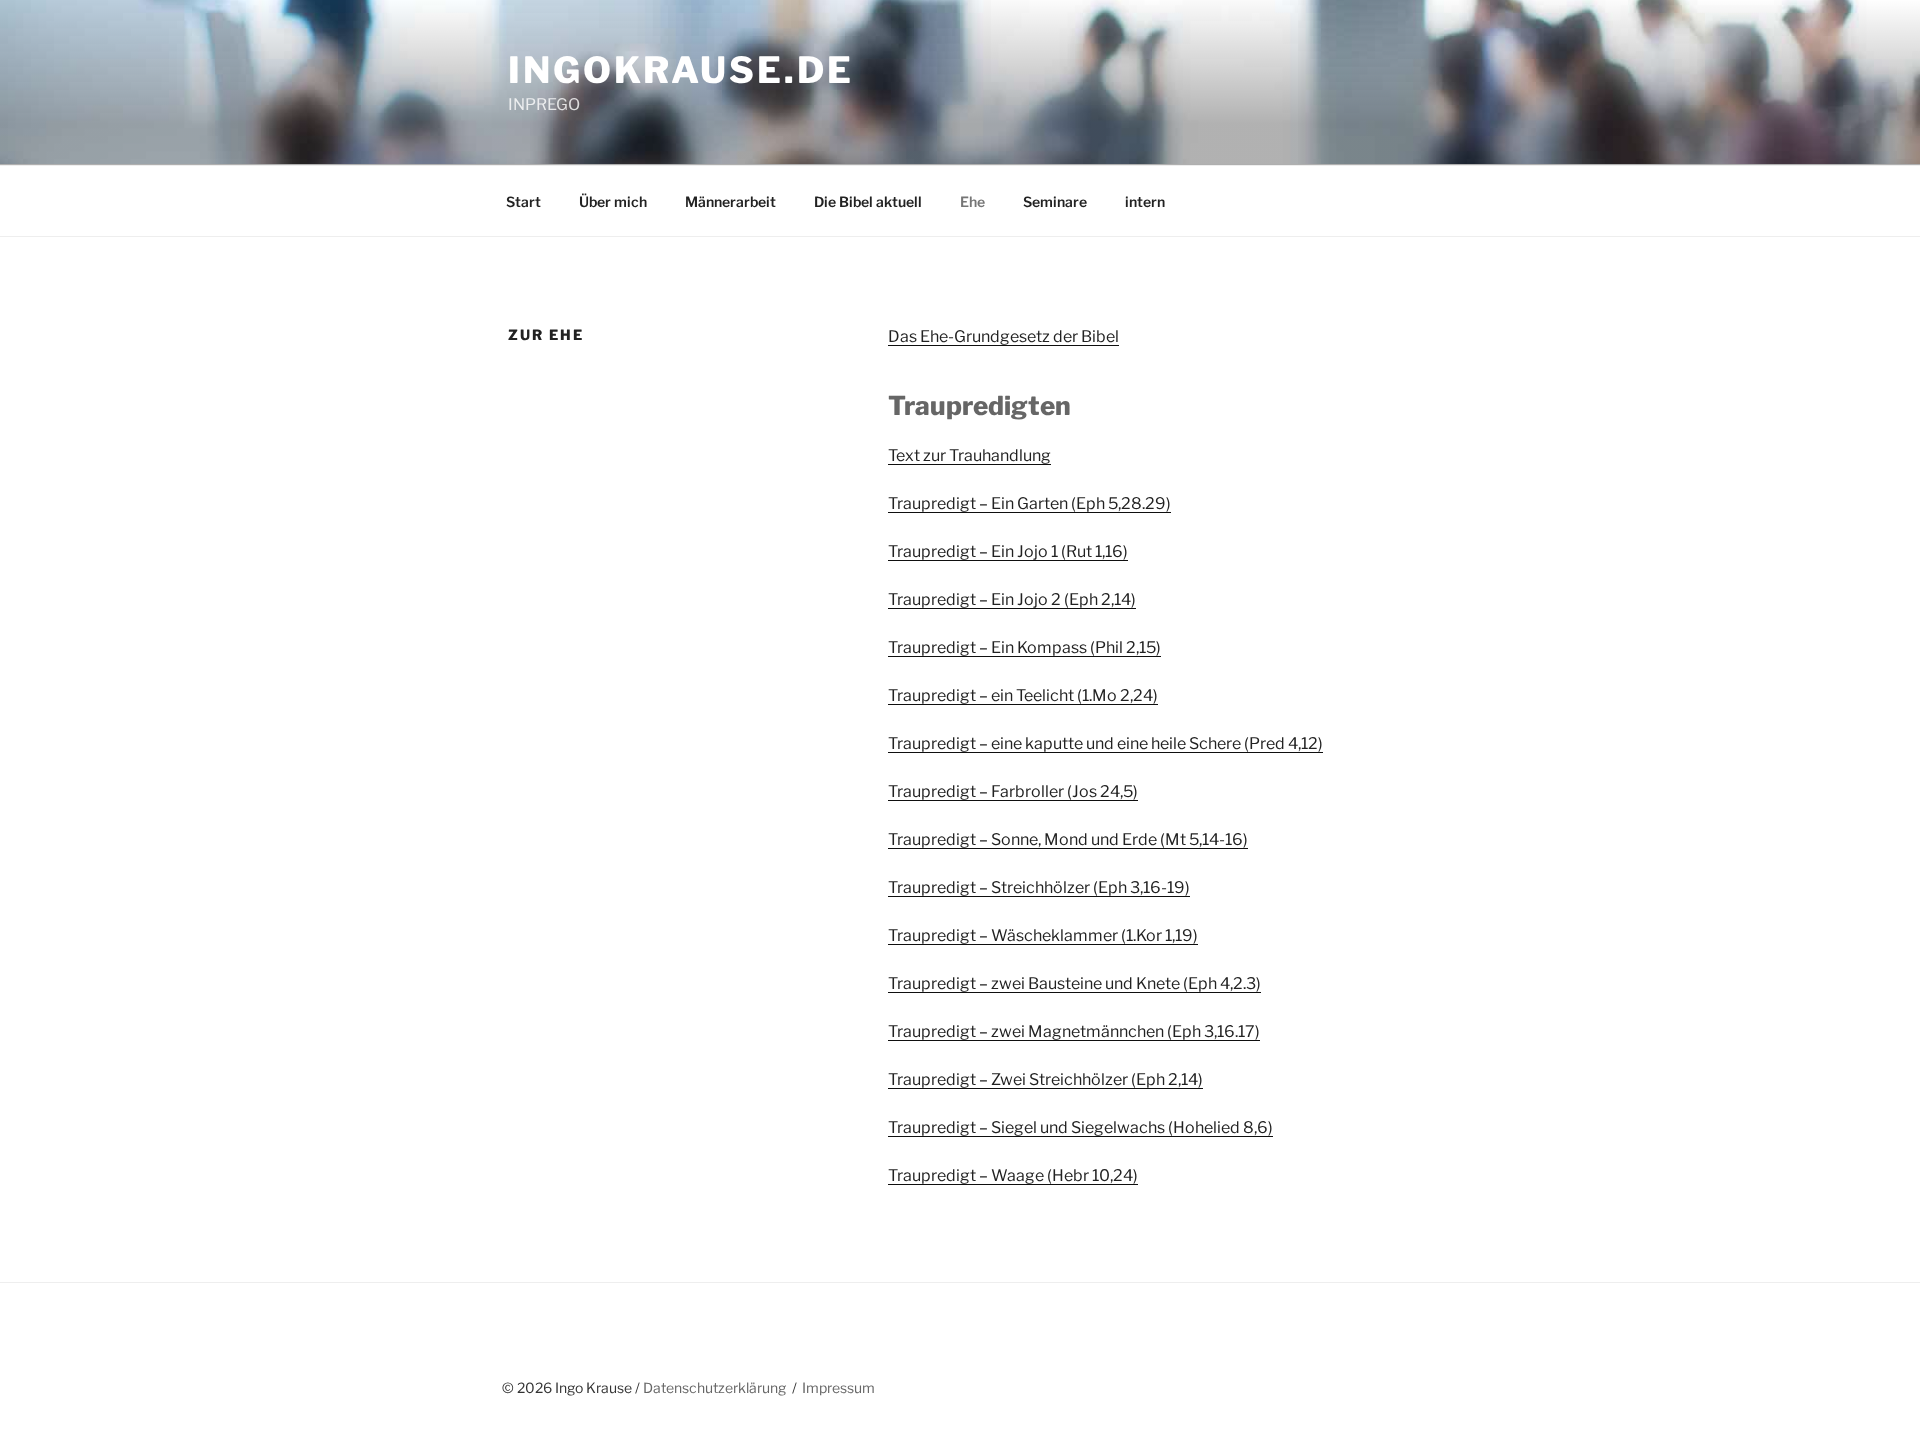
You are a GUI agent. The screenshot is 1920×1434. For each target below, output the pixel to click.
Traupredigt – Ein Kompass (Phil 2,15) (1024, 647)
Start (523, 201)
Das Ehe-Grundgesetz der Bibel (1003, 336)
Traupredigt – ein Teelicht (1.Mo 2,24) (1023, 695)
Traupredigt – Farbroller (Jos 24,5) (1013, 791)
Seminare (1055, 201)
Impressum (838, 1387)
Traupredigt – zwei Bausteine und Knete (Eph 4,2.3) (1074, 983)
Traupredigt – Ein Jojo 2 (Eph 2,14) (1012, 599)
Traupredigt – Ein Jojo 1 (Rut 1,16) (1008, 551)
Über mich (613, 201)
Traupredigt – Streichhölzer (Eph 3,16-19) (1039, 887)
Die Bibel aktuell (868, 201)
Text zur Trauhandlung (969, 455)
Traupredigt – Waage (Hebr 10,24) (1013, 1175)
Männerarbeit (730, 201)
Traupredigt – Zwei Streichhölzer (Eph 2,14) (1045, 1079)
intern (1145, 201)
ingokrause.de (680, 70)
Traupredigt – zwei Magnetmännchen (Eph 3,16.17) (1074, 1031)
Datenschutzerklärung (714, 1387)
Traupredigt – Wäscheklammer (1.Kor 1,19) (1043, 935)
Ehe (972, 201)
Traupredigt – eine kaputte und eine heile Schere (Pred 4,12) (1105, 743)
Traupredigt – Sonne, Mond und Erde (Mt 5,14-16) (1068, 839)
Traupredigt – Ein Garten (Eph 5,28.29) (1029, 503)
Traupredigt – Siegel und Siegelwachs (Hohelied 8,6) (1080, 1127)
